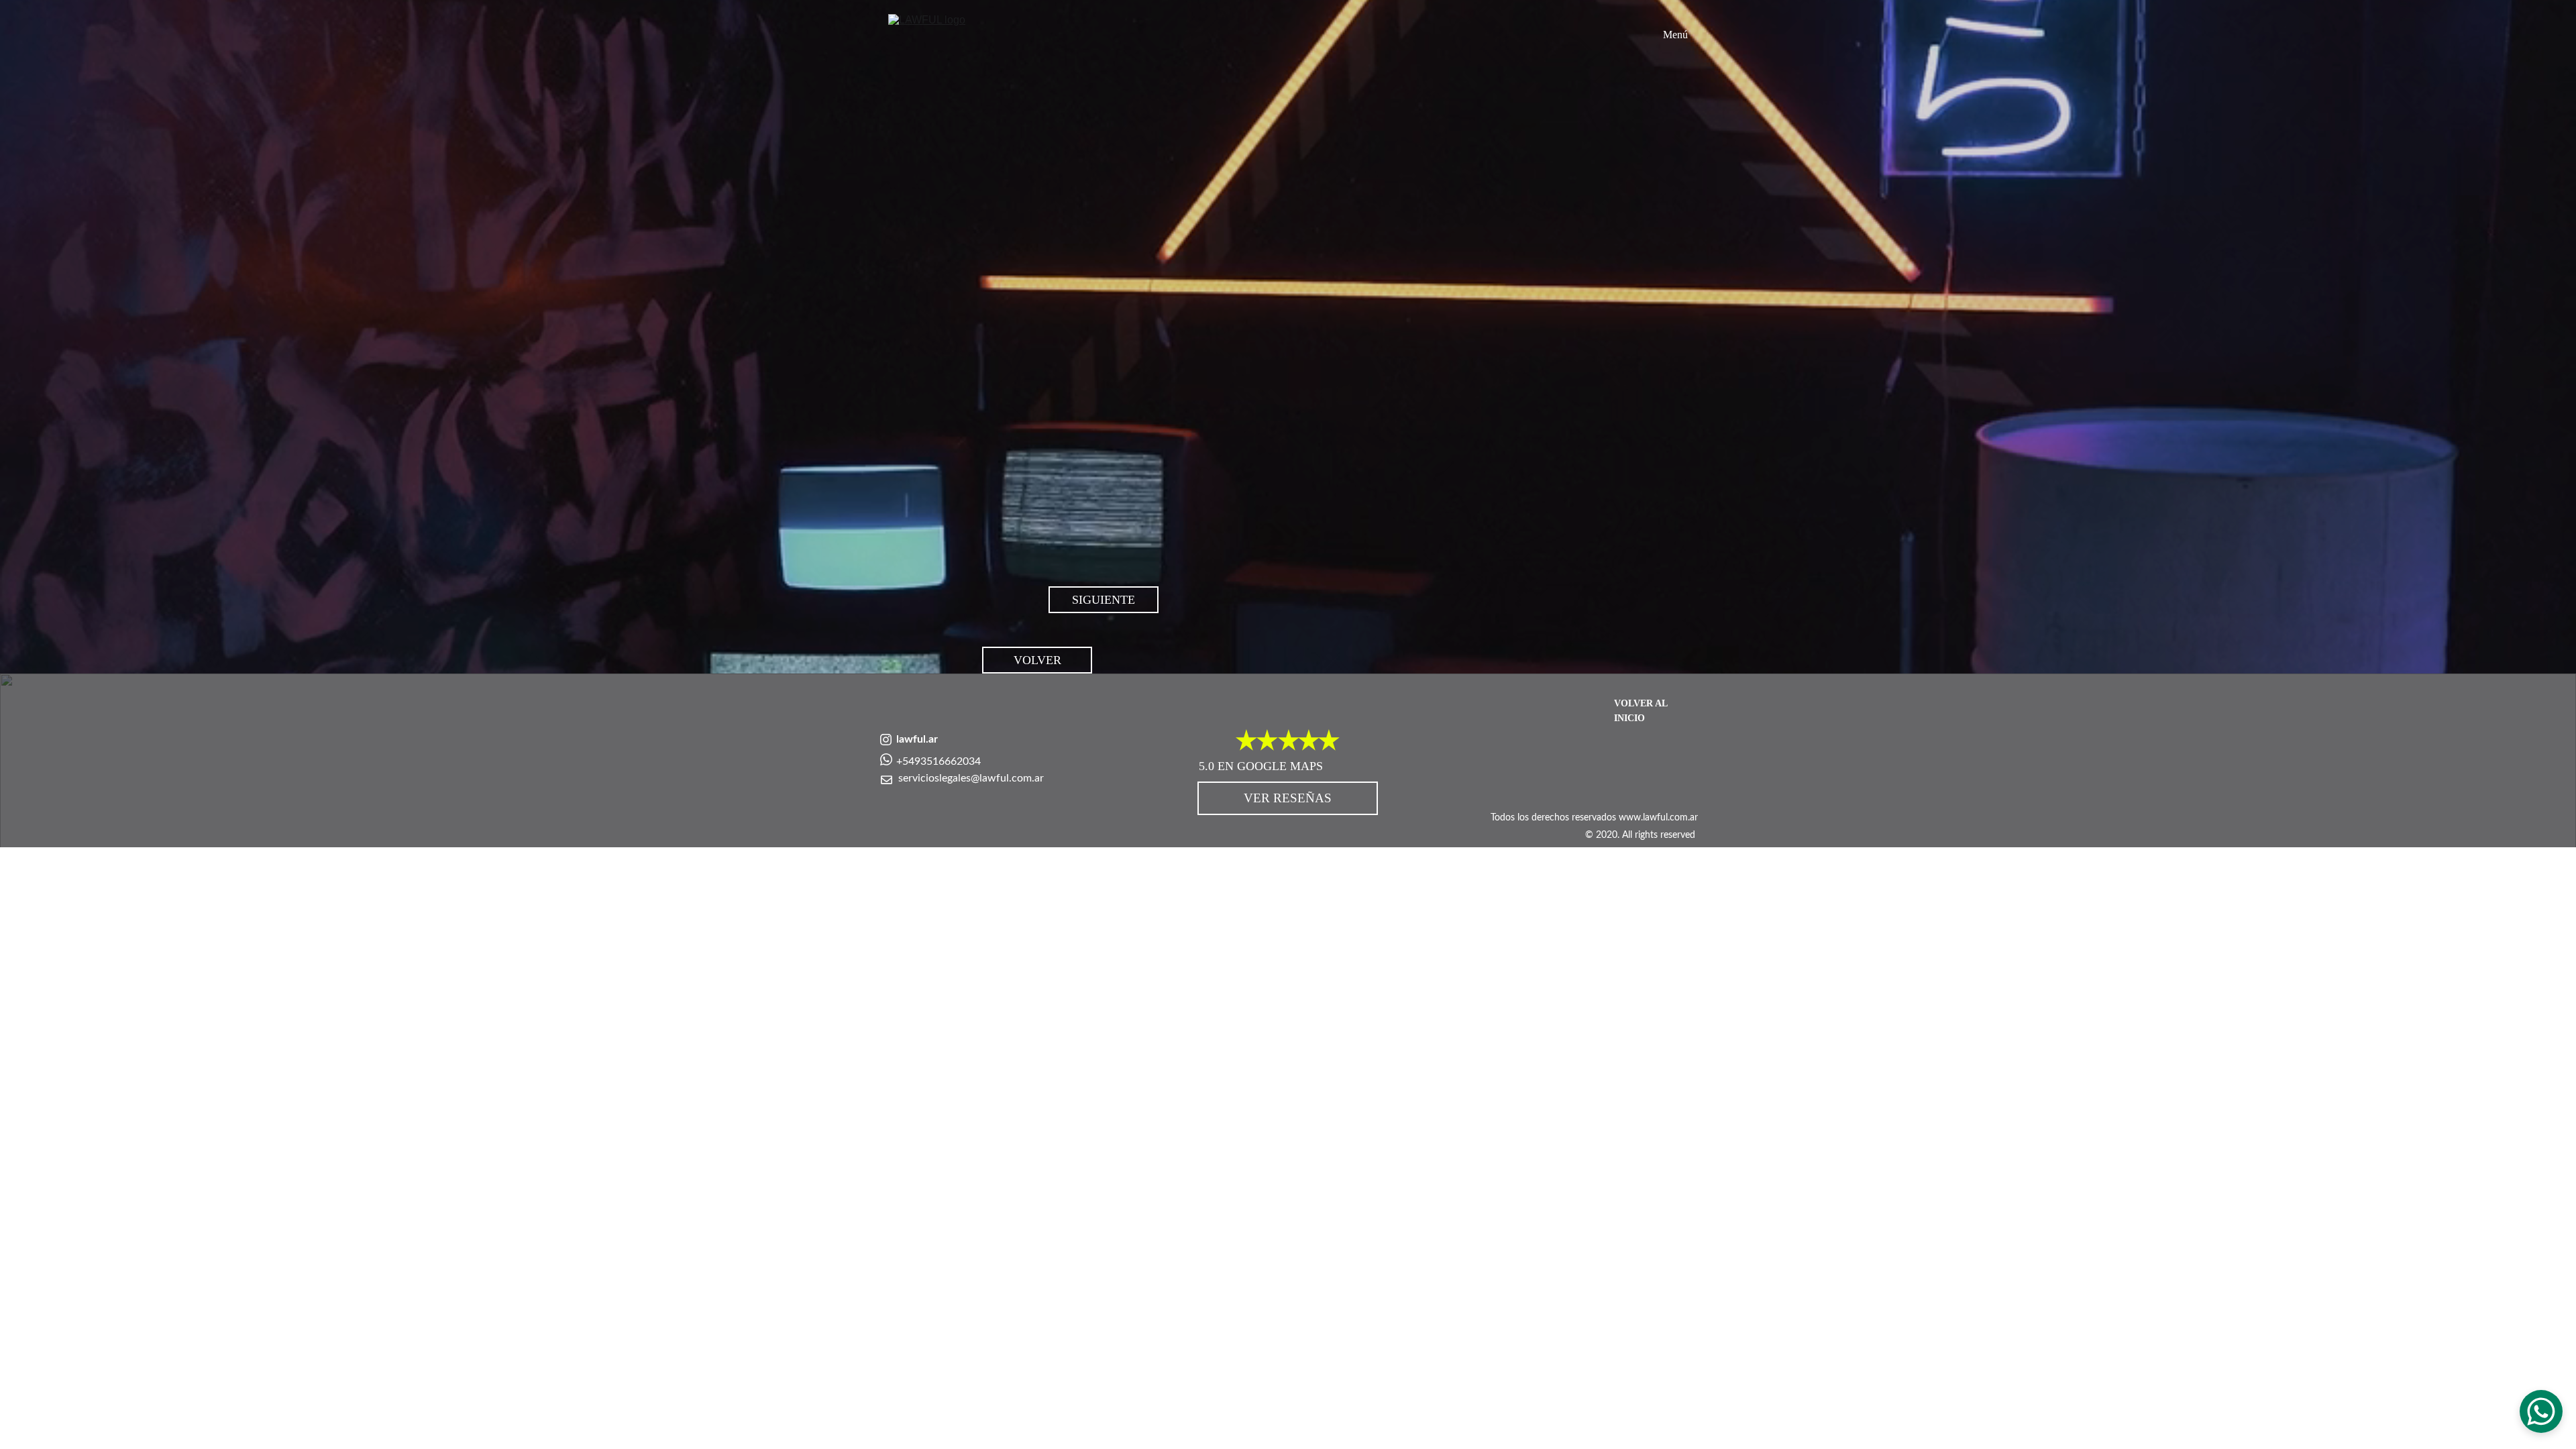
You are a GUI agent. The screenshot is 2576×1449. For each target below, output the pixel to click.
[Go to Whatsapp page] (886, 759)
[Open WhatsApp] (2541, 1411)
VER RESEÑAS (1288, 798)
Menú (1675, 35)
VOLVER (1037, 660)
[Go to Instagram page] (886, 740)
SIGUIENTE (1104, 600)
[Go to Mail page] (887, 780)
